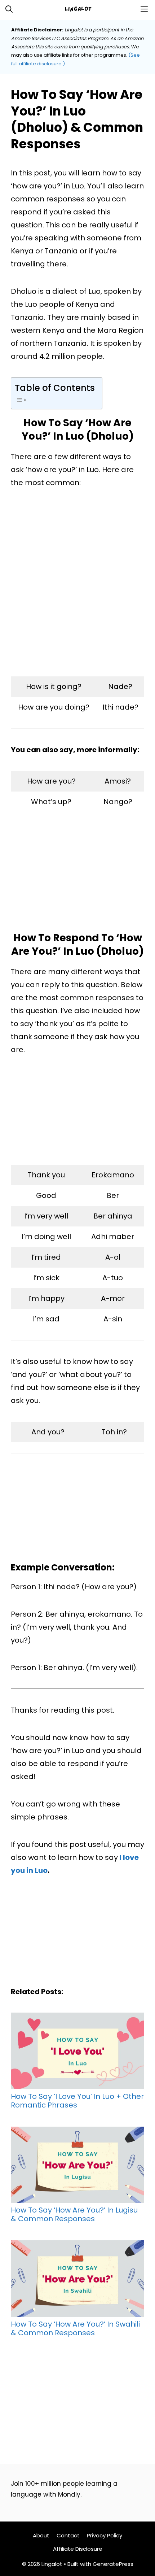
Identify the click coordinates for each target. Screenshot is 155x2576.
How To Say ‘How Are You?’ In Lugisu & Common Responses (74, 2214)
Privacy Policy (105, 2535)
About (41, 2535)
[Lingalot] (81, 9)
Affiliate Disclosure (78, 2549)
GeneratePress (113, 2564)
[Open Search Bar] (9, 9)
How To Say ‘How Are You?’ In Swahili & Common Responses (75, 2328)
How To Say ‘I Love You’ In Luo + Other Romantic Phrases (77, 2100)
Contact (68, 2535)
